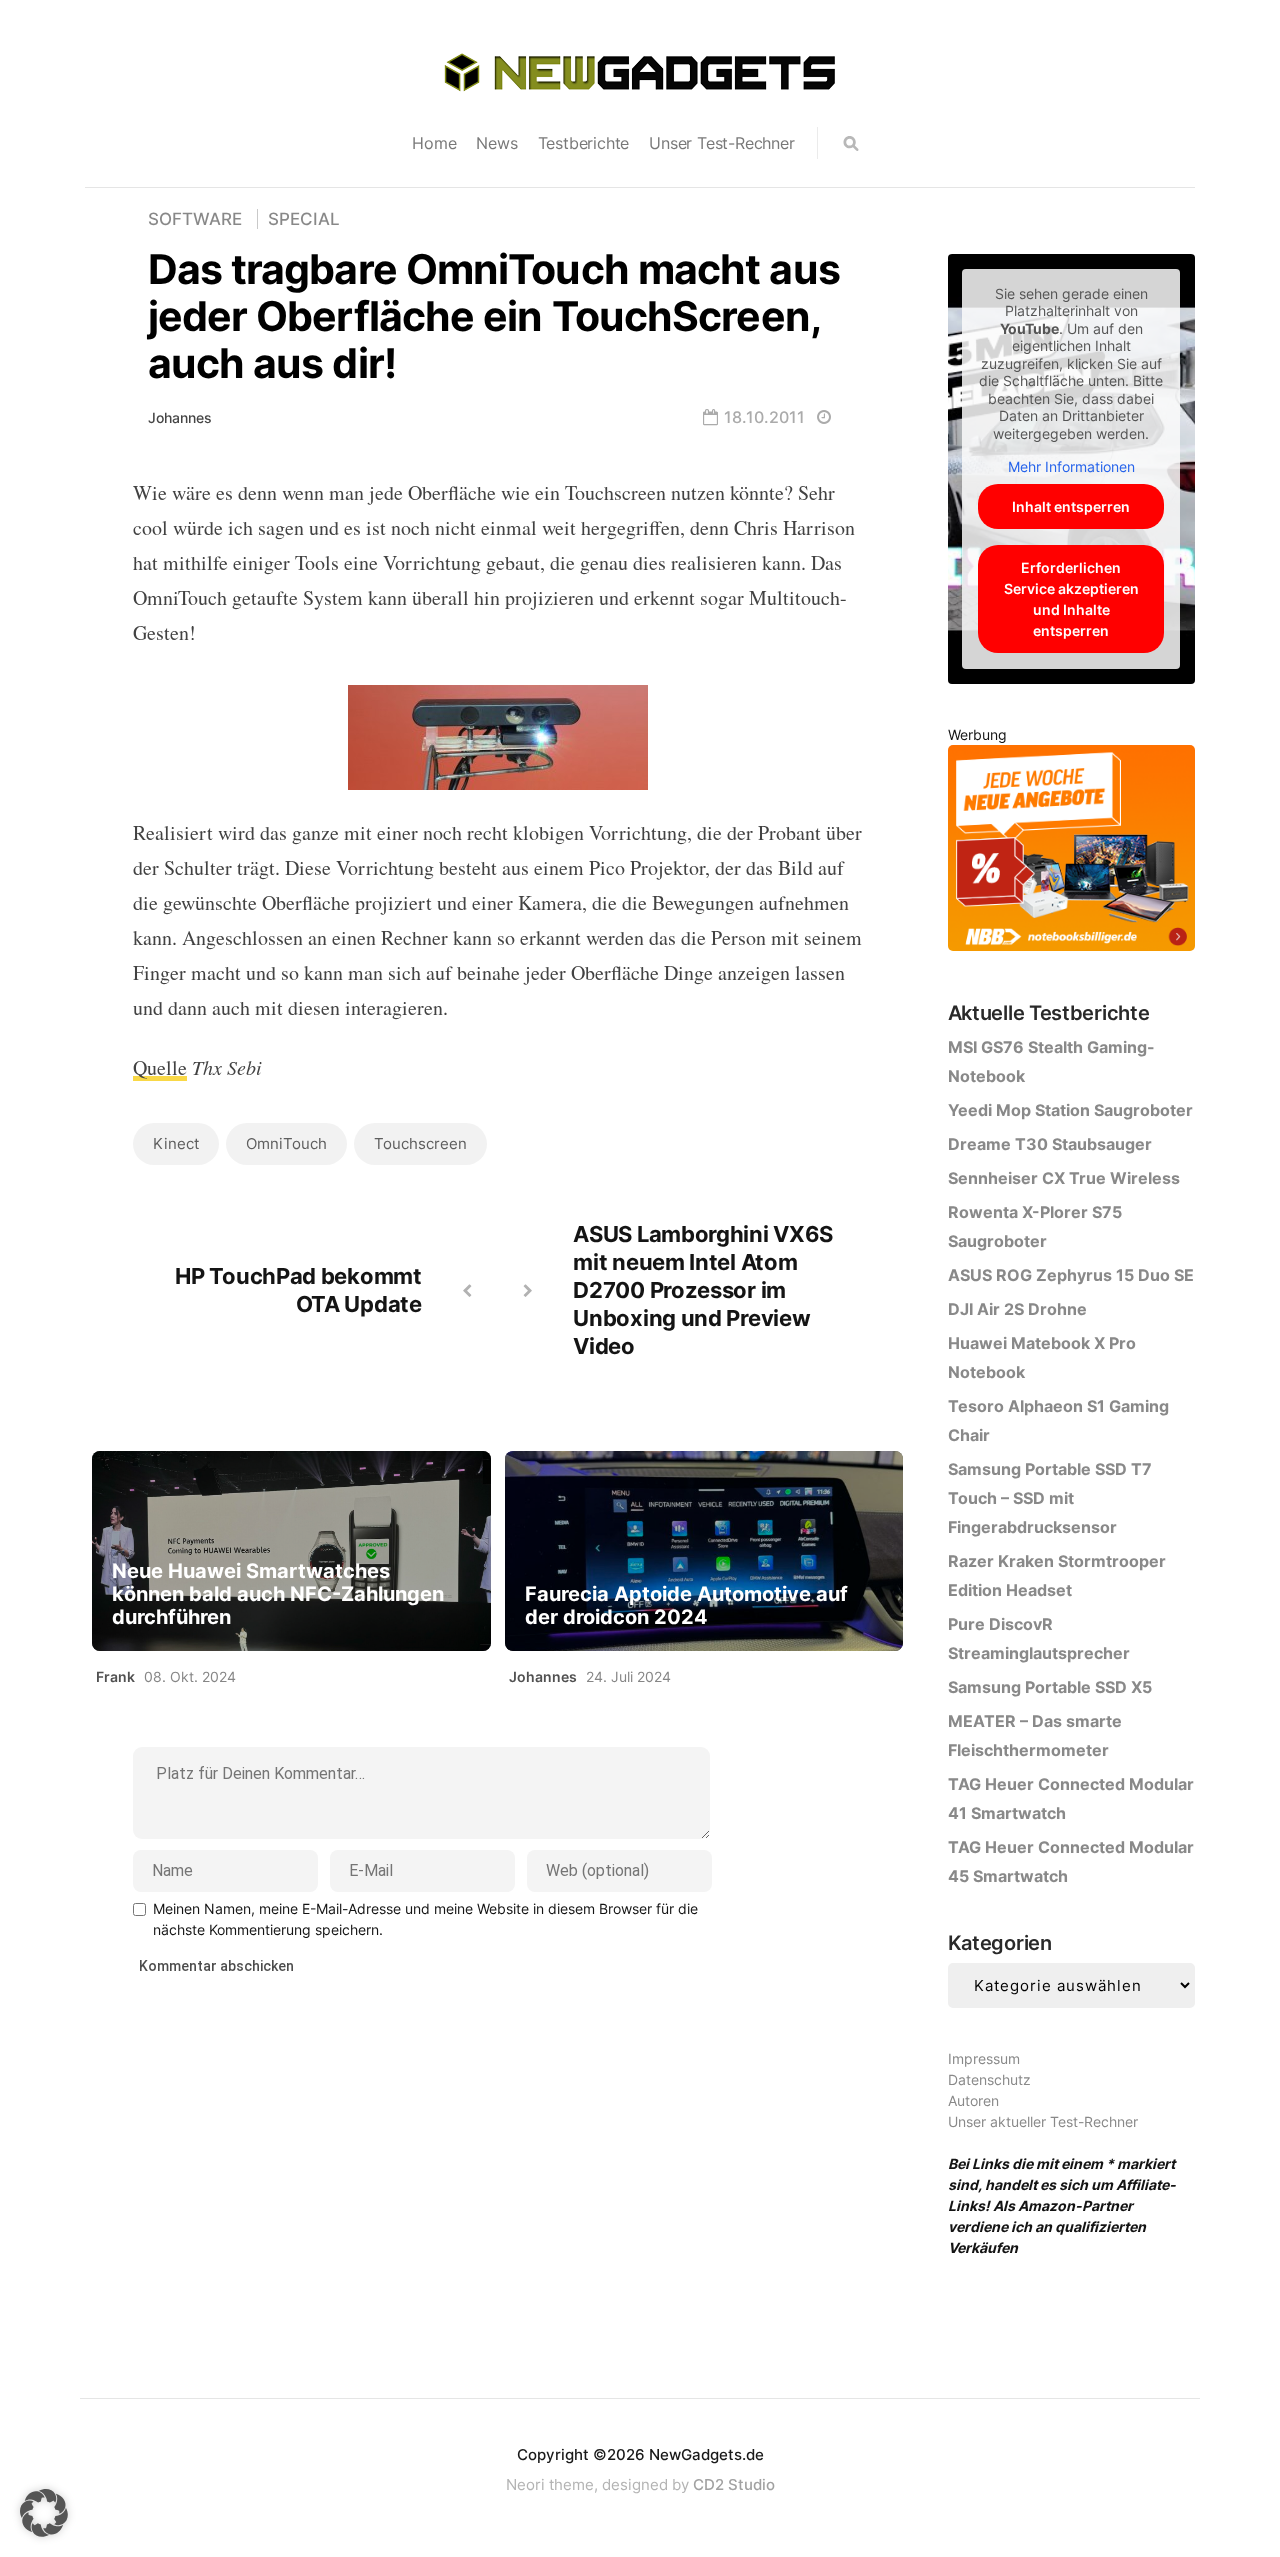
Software (195, 219)
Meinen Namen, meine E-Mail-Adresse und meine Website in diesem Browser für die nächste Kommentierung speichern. (425, 1919)
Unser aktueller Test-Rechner (1043, 2121)
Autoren (973, 2100)
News (496, 143)
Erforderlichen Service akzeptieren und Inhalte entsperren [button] (1071, 599)
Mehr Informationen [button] (1071, 466)
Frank (115, 1676)
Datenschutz (989, 2079)
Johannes (180, 417)
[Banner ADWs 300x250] (1071, 851)
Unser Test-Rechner (721, 143)
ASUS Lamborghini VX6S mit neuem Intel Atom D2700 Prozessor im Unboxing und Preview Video (703, 1290)
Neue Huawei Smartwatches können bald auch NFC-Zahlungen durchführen (278, 1594)
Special (304, 219)
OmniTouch (286, 1143)
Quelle (160, 1067)
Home (434, 143)
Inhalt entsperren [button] (1071, 506)
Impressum (984, 2058)
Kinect (176, 1143)
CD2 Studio (734, 2484)
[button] (44, 2513)
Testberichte (584, 143)
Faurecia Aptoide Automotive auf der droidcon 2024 (686, 1606)
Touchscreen (420, 1143)
